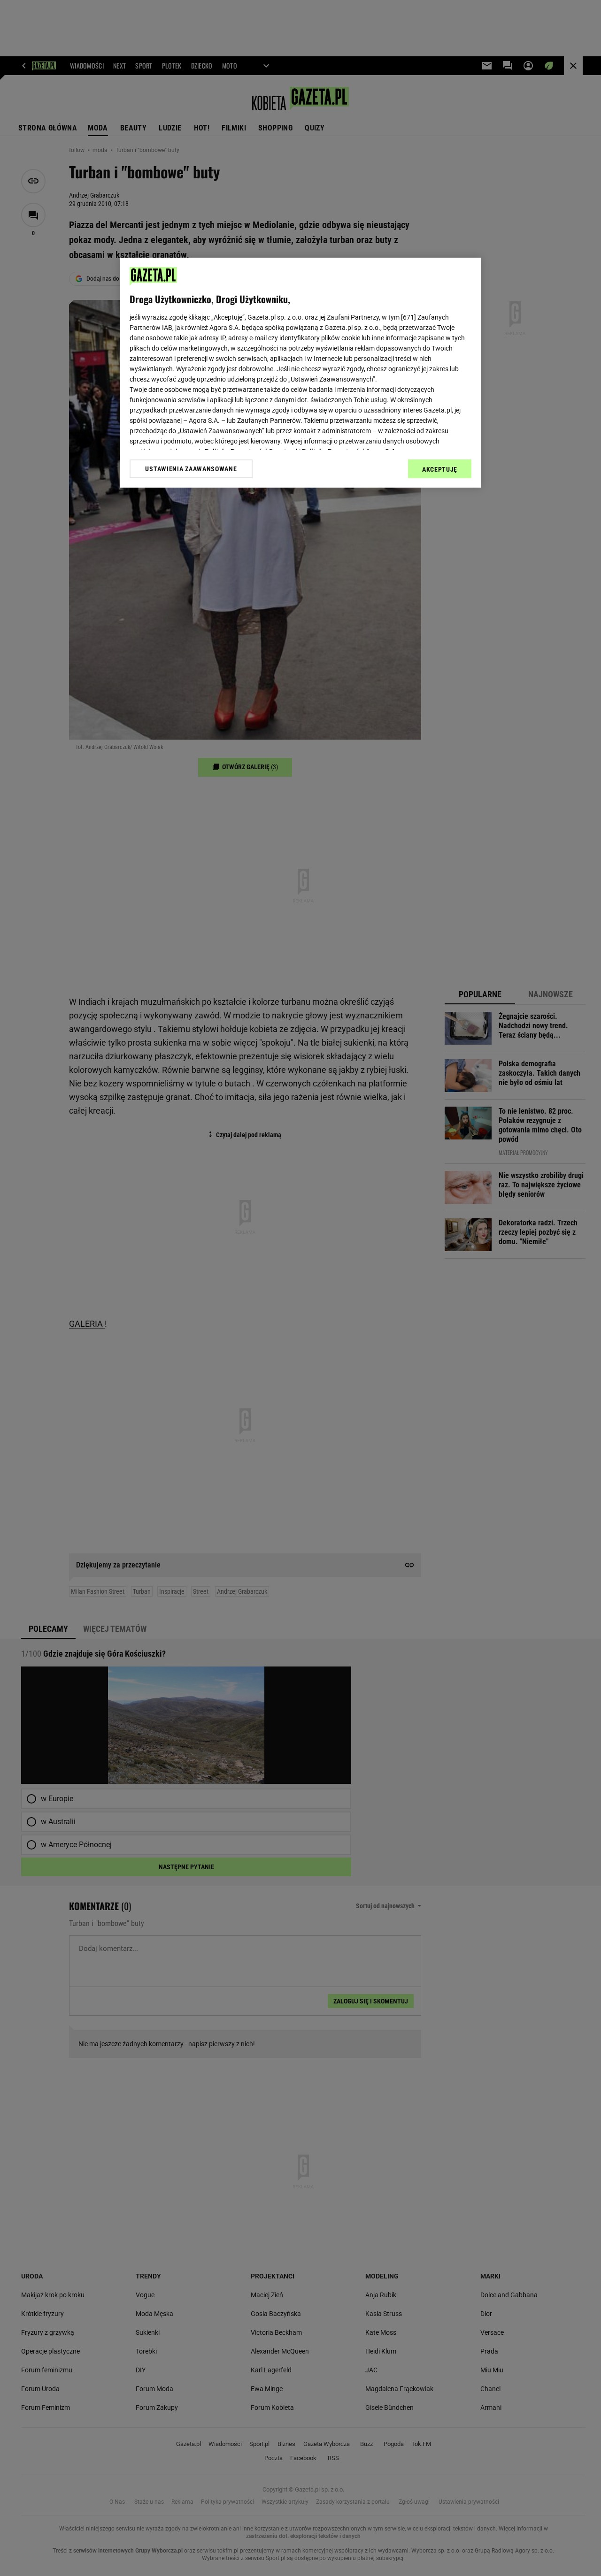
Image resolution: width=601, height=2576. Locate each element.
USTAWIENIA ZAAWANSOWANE (191, 469)
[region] (300, 373)
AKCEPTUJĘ (440, 469)
